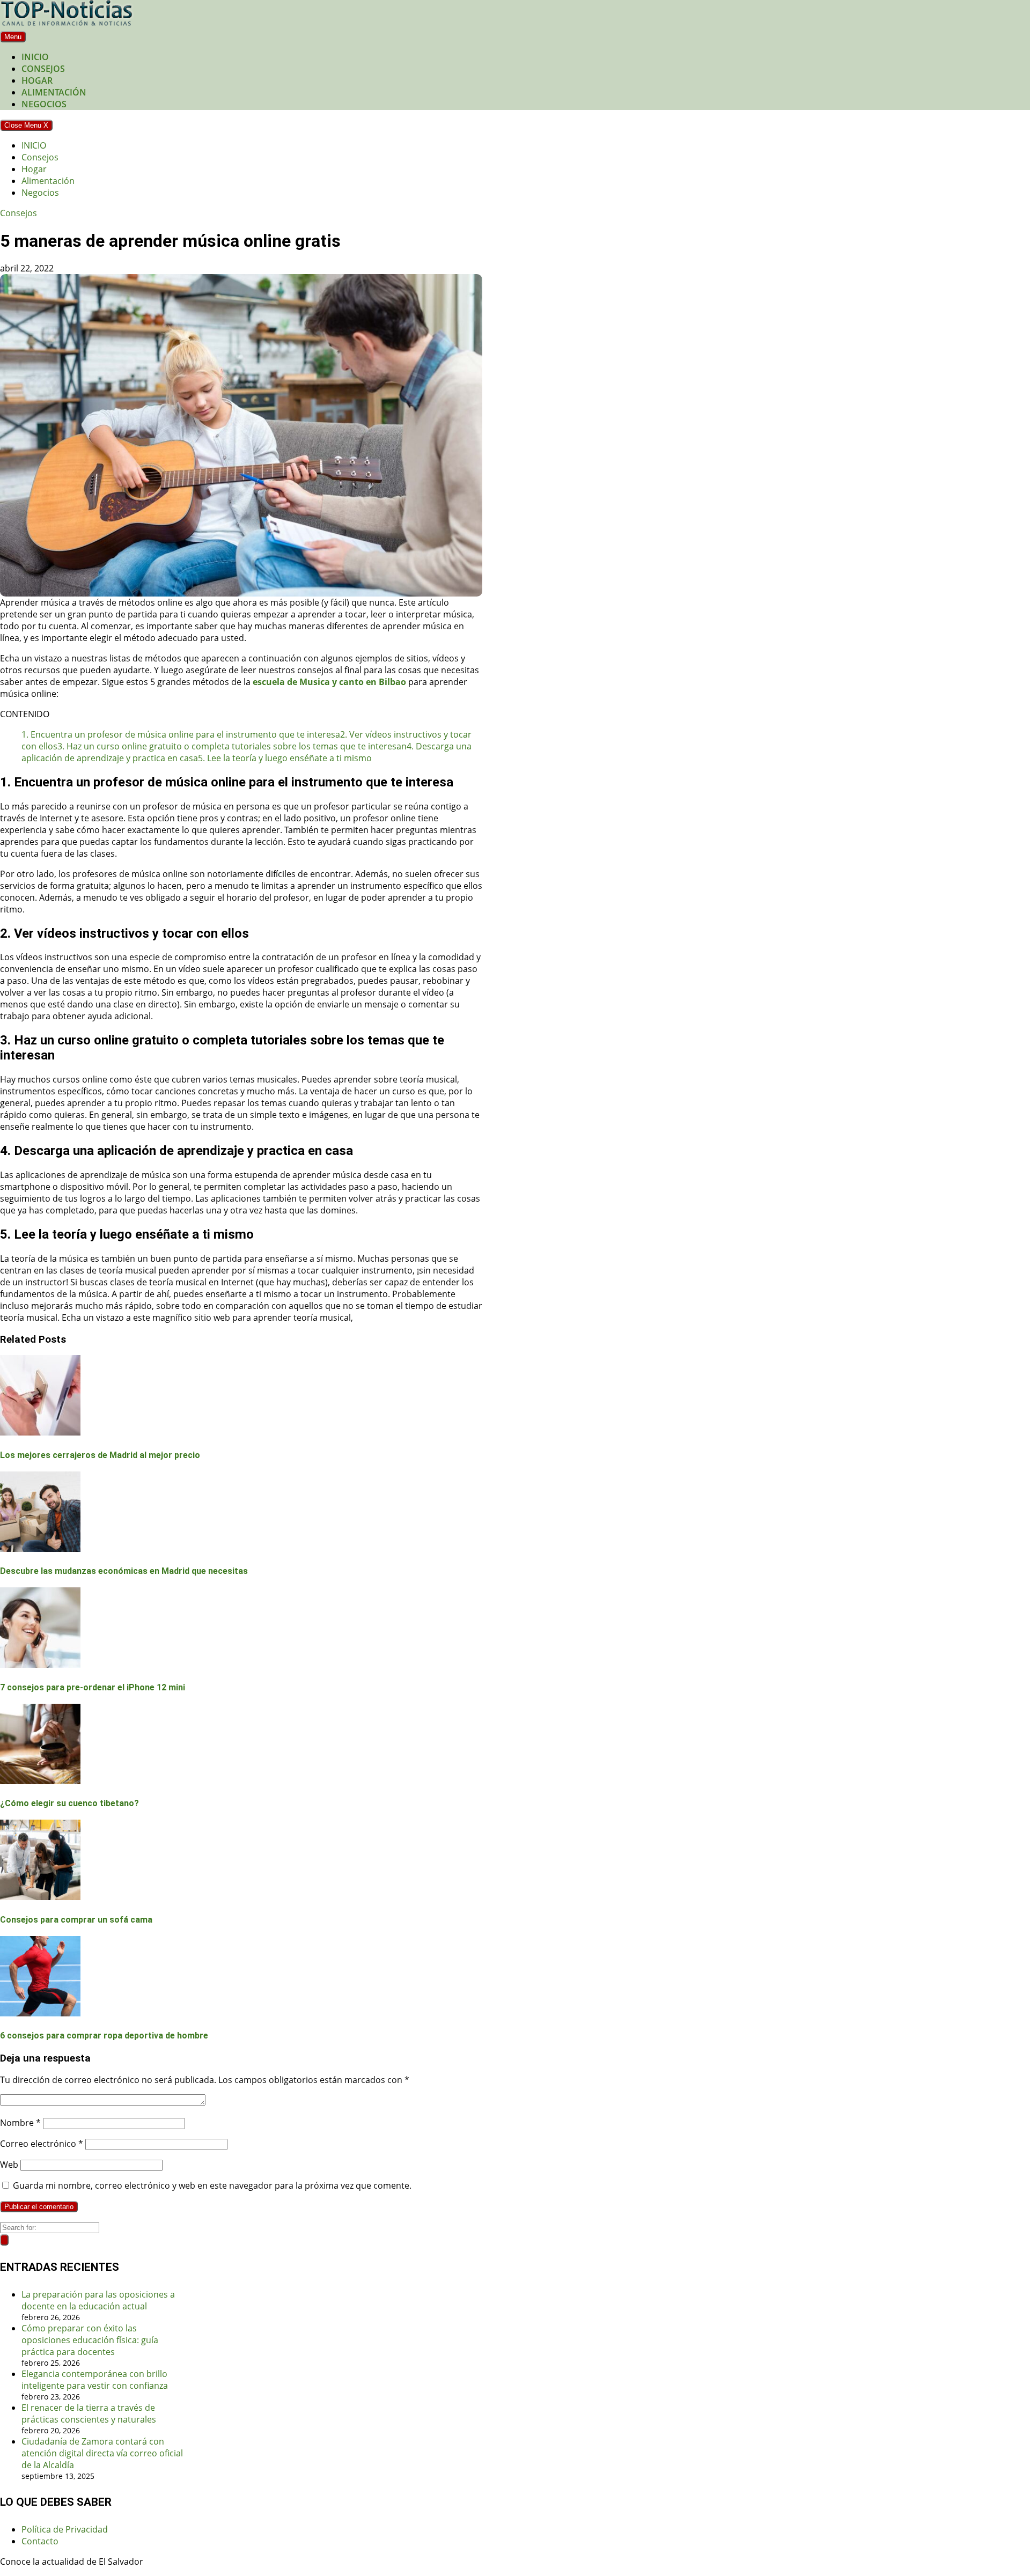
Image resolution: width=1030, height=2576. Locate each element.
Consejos (43, 69)
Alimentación (54, 92)
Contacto (40, 2541)
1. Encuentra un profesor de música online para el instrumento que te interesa (181, 734)
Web (9, 2165)
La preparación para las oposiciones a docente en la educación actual (98, 2300)
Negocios (44, 104)
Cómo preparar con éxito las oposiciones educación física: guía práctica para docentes (90, 2340)
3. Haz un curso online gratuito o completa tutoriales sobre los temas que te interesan (232, 746)
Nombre (20, 2123)
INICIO (35, 57)
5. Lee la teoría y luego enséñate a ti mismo (285, 758)
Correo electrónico (42, 2144)
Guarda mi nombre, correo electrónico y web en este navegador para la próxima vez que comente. (212, 2185)
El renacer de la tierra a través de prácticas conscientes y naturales (89, 2413)
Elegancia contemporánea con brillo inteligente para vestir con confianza (95, 2380)
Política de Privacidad (65, 2529)
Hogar (37, 80)
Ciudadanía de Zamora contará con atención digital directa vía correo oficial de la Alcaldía (102, 2453)
